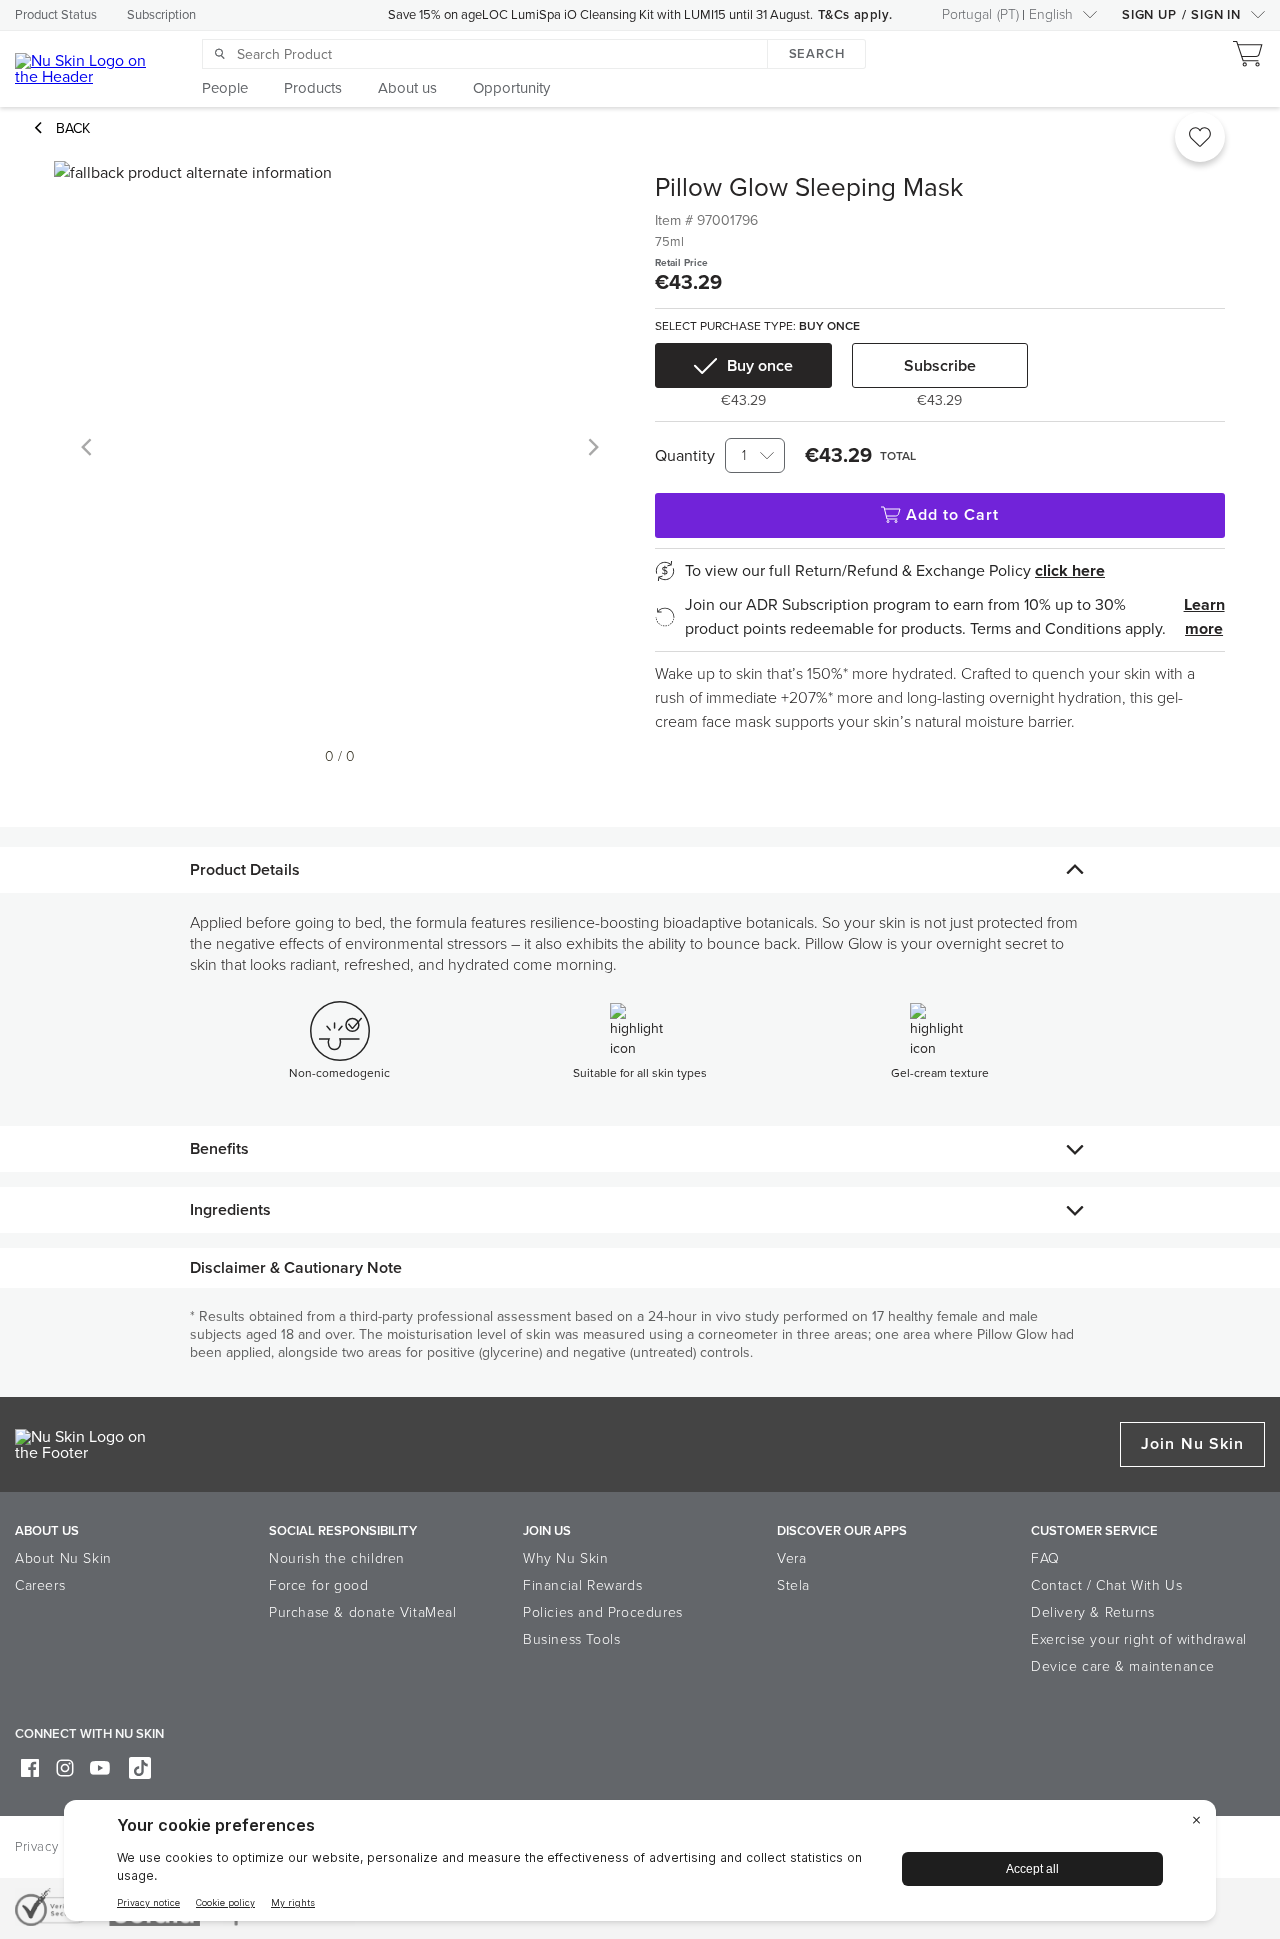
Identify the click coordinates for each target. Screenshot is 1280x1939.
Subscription (161, 15)
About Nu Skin (63, 1558)
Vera (791, 1558)
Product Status (56, 15)
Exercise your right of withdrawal (1139, 1639)
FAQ (1045, 1558)
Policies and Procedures (603, 1612)
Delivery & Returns (1093, 1612)
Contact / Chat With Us (1106, 1585)
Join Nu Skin (1192, 1444)
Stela (793, 1585)
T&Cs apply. (855, 15)
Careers (40, 1585)
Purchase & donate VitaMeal (363, 1612)
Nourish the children (337, 1558)
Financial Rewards (582, 1585)
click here (1070, 571)
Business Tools (571, 1639)
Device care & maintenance (1123, 1666)
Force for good (318, 1585)
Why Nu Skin (566, 1558)
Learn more (1204, 617)
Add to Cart (953, 515)
